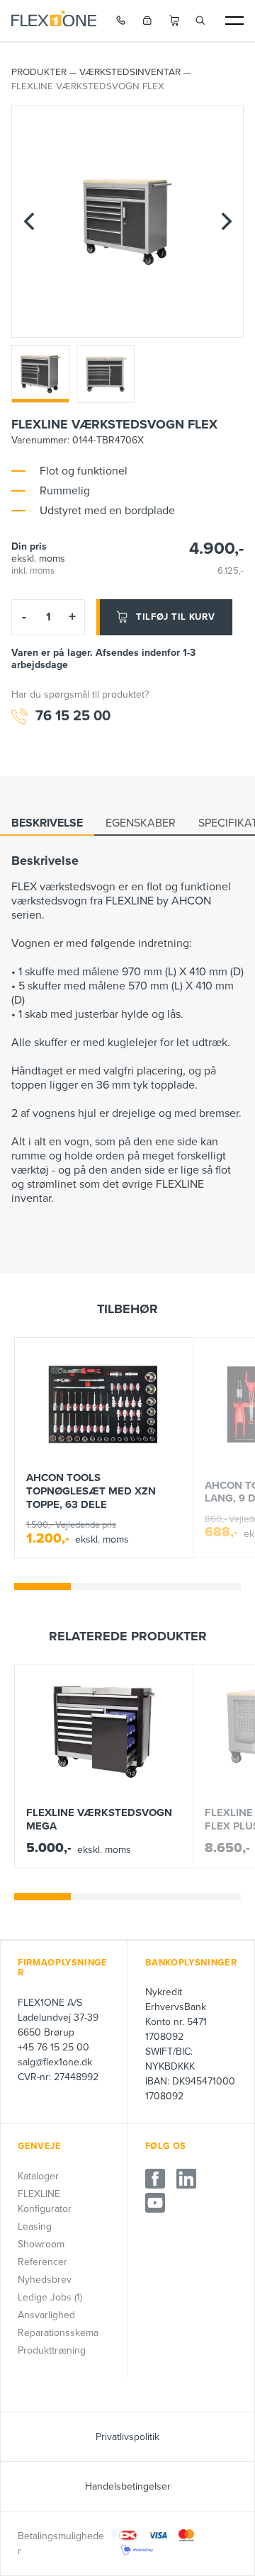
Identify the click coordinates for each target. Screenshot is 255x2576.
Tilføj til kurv (176, 617)
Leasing (35, 2226)
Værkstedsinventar (130, 72)
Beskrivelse (47, 823)
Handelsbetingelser (128, 2486)
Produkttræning (52, 2350)
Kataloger (38, 2176)
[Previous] (29, 222)
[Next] (226, 222)
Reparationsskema (58, 2333)
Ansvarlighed (46, 2315)
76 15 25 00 (73, 716)
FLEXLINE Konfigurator (45, 2201)
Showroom (41, 2244)
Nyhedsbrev (45, 2280)
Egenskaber (141, 823)
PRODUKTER (39, 72)
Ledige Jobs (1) (50, 2297)
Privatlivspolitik (127, 2437)
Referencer (42, 2262)
